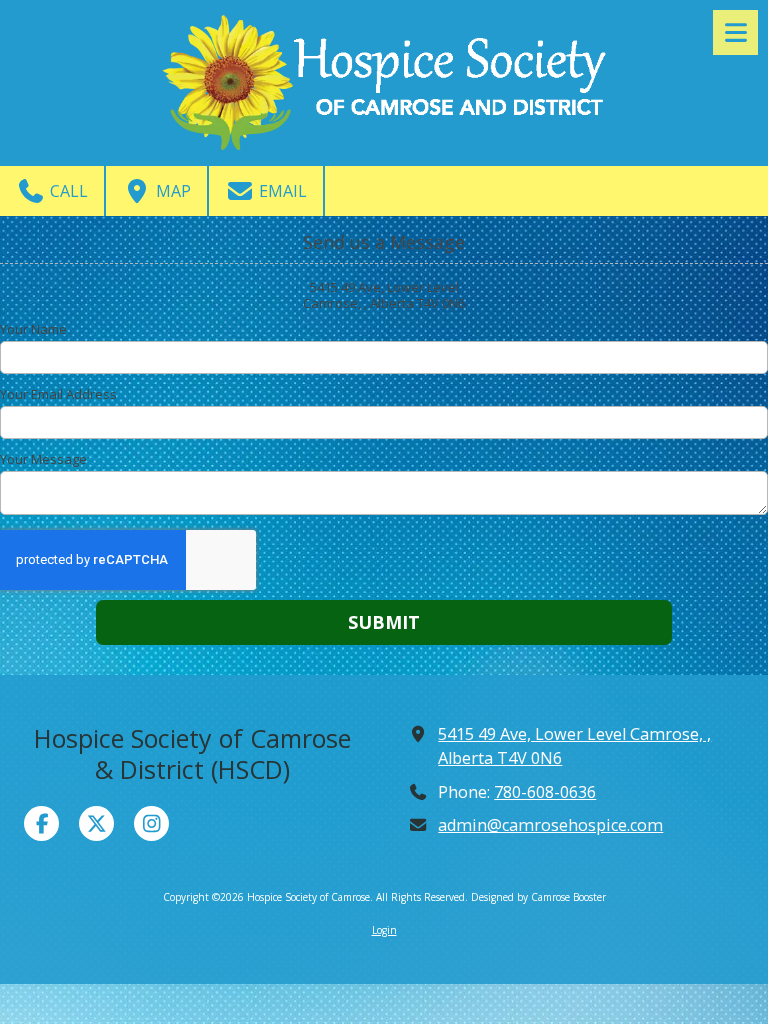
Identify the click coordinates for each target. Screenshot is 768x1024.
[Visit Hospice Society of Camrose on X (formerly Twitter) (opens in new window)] (96, 823)
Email (281, 191)
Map (171, 191)
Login (384, 930)
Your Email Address (58, 394)
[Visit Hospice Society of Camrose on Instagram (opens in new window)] (151, 823)
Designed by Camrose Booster (538, 897)
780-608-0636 (545, 792)
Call (67, 191)
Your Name (33, 329)
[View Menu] (735, 32)
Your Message (43, 459)
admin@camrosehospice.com (550, 825)
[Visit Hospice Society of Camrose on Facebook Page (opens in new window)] (41, 823)
